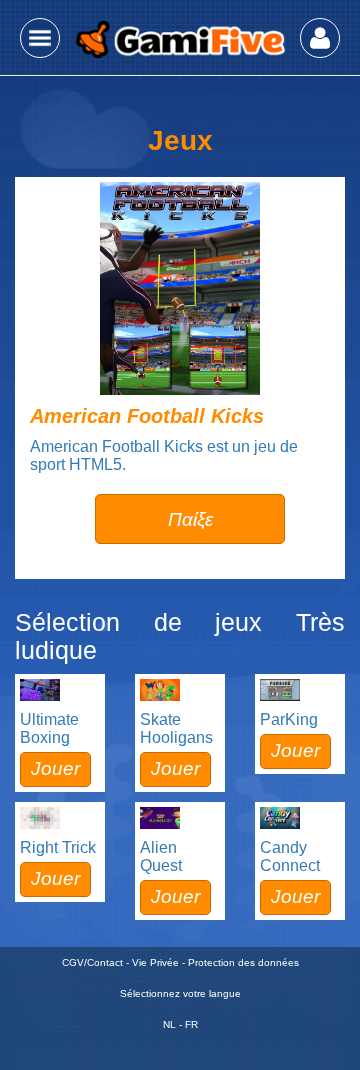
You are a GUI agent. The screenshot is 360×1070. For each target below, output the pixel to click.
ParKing (289, 719)
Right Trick (58, 847)
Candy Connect (290, 856)
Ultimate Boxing (49, 728)
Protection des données (243, 962)
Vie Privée (155, 962)
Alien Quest (161, 856)
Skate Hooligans (176, 728)
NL (169, 1024)
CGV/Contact (92, 962)
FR (191, 1024)
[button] (40, 38)
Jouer (55, 768)
